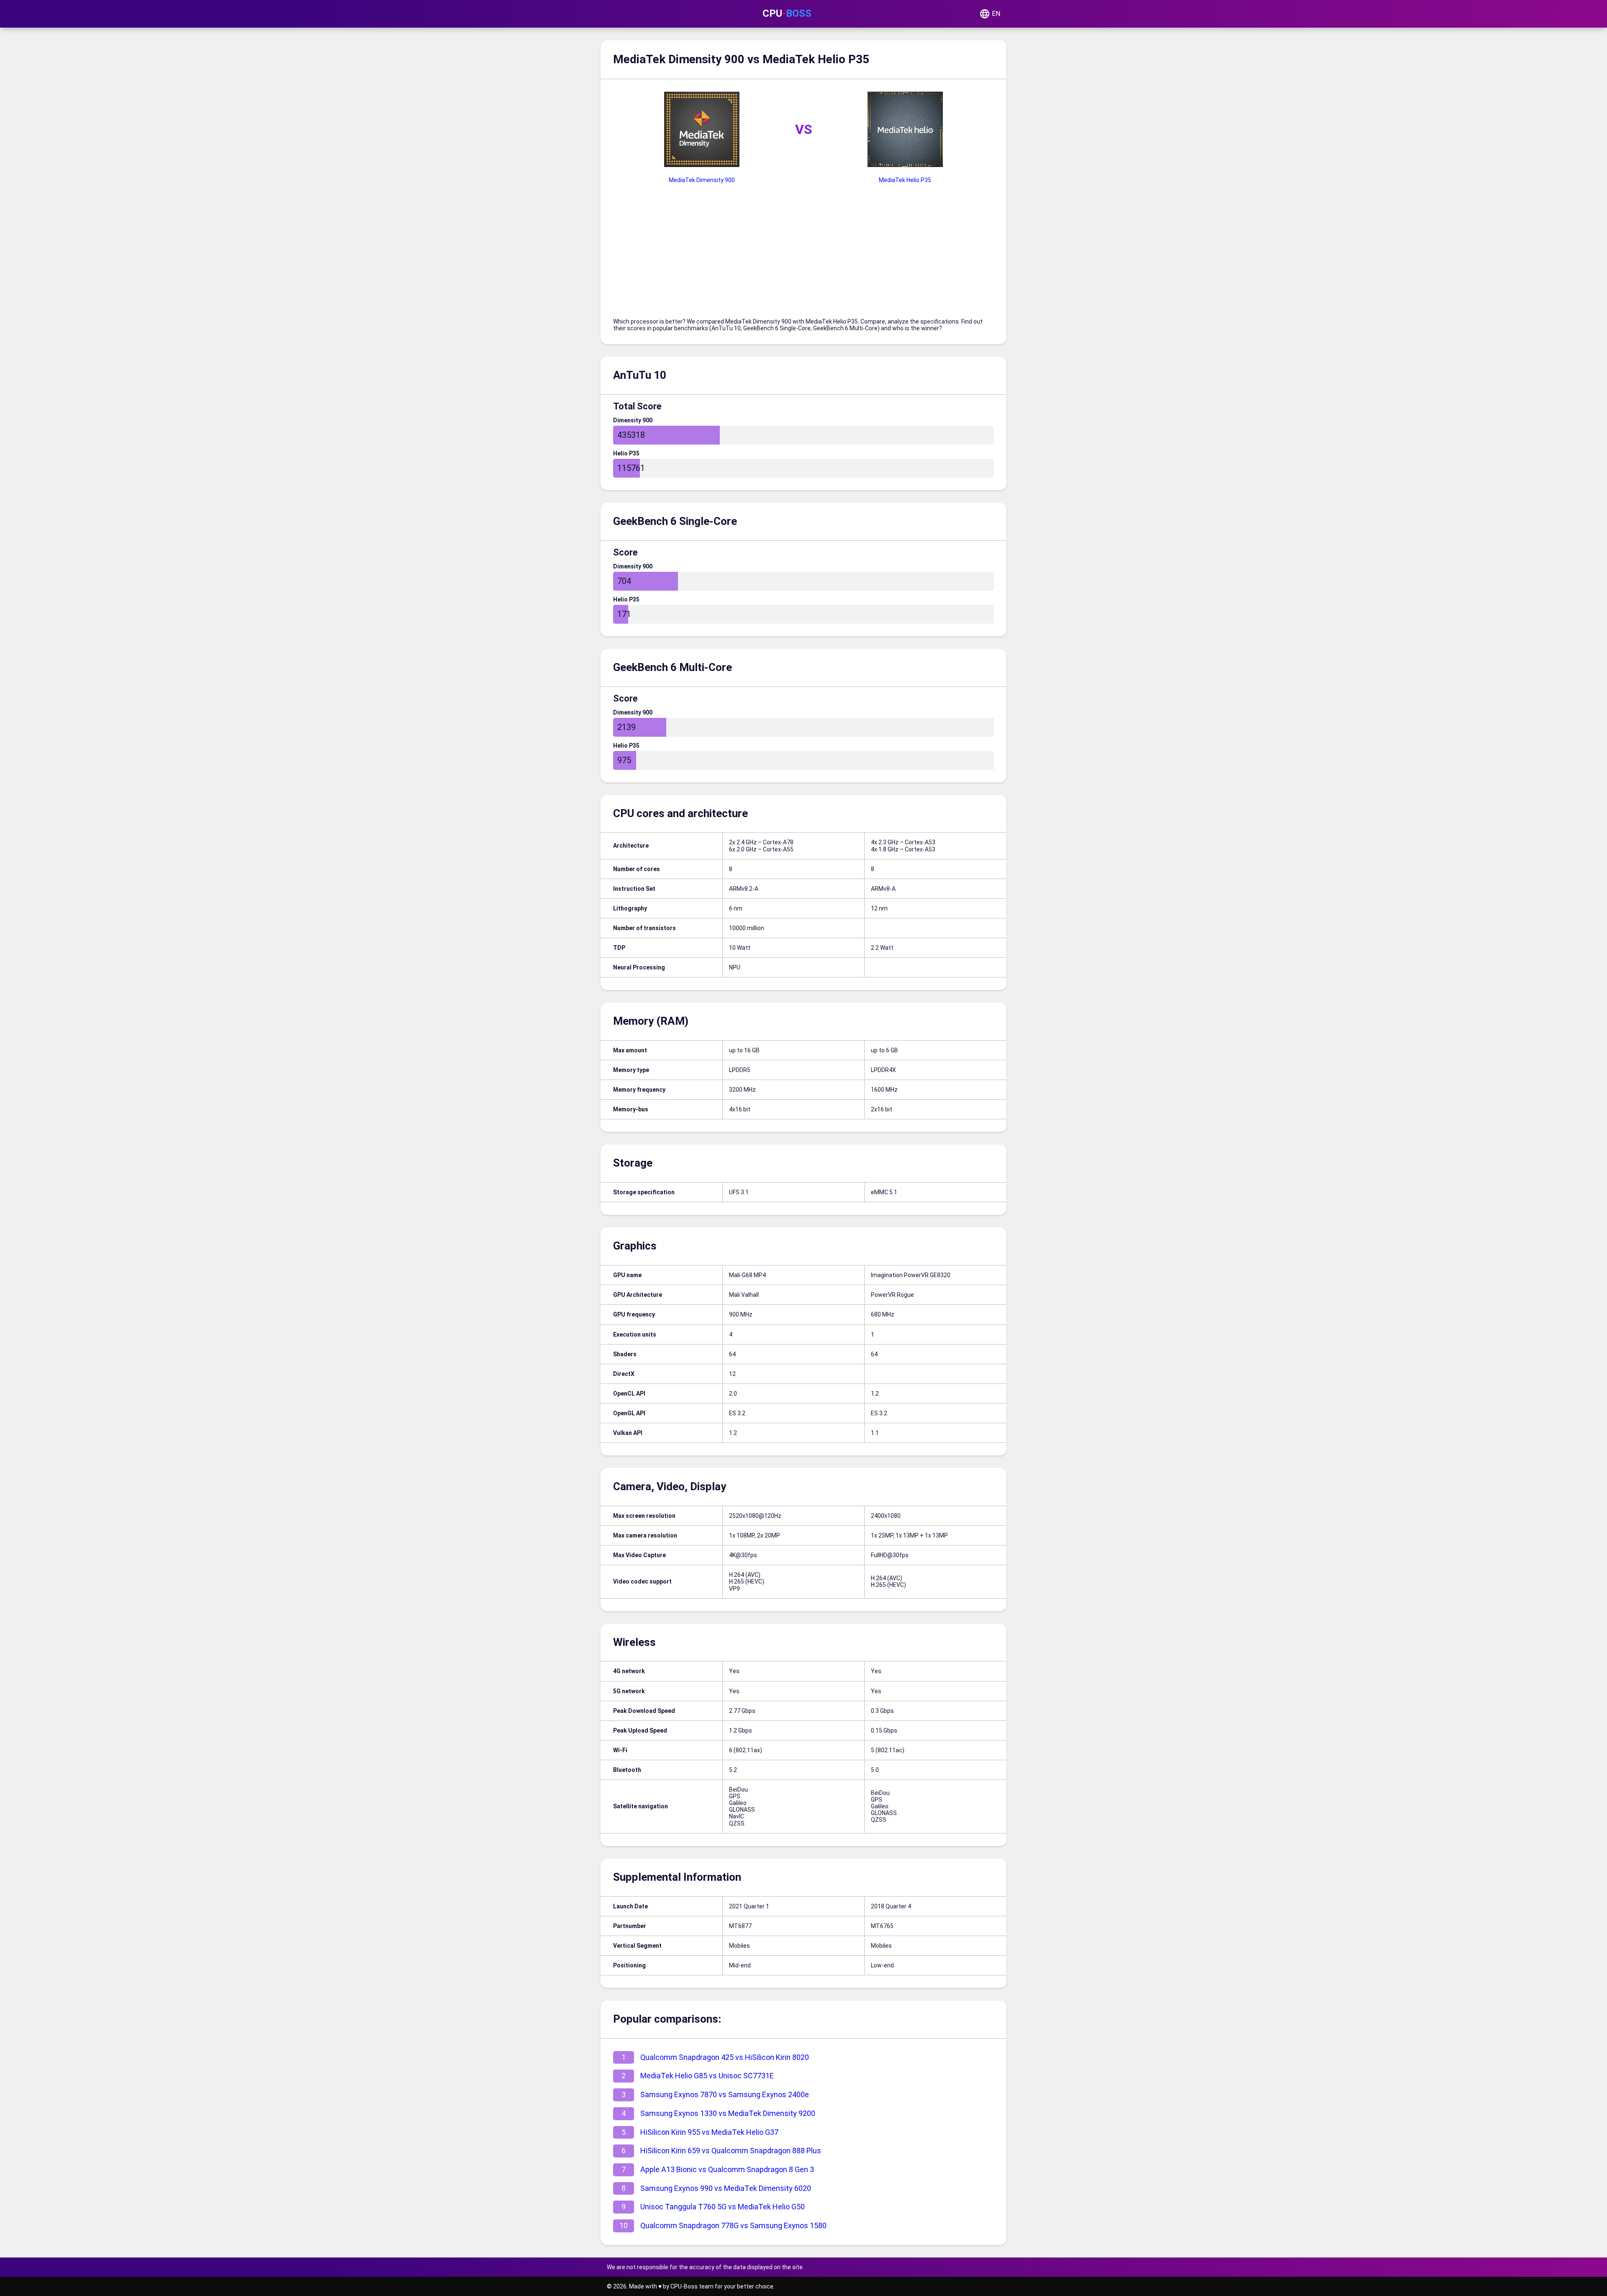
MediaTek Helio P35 (905, 180)
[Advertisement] (803, 255)
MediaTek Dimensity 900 (702, 180)
